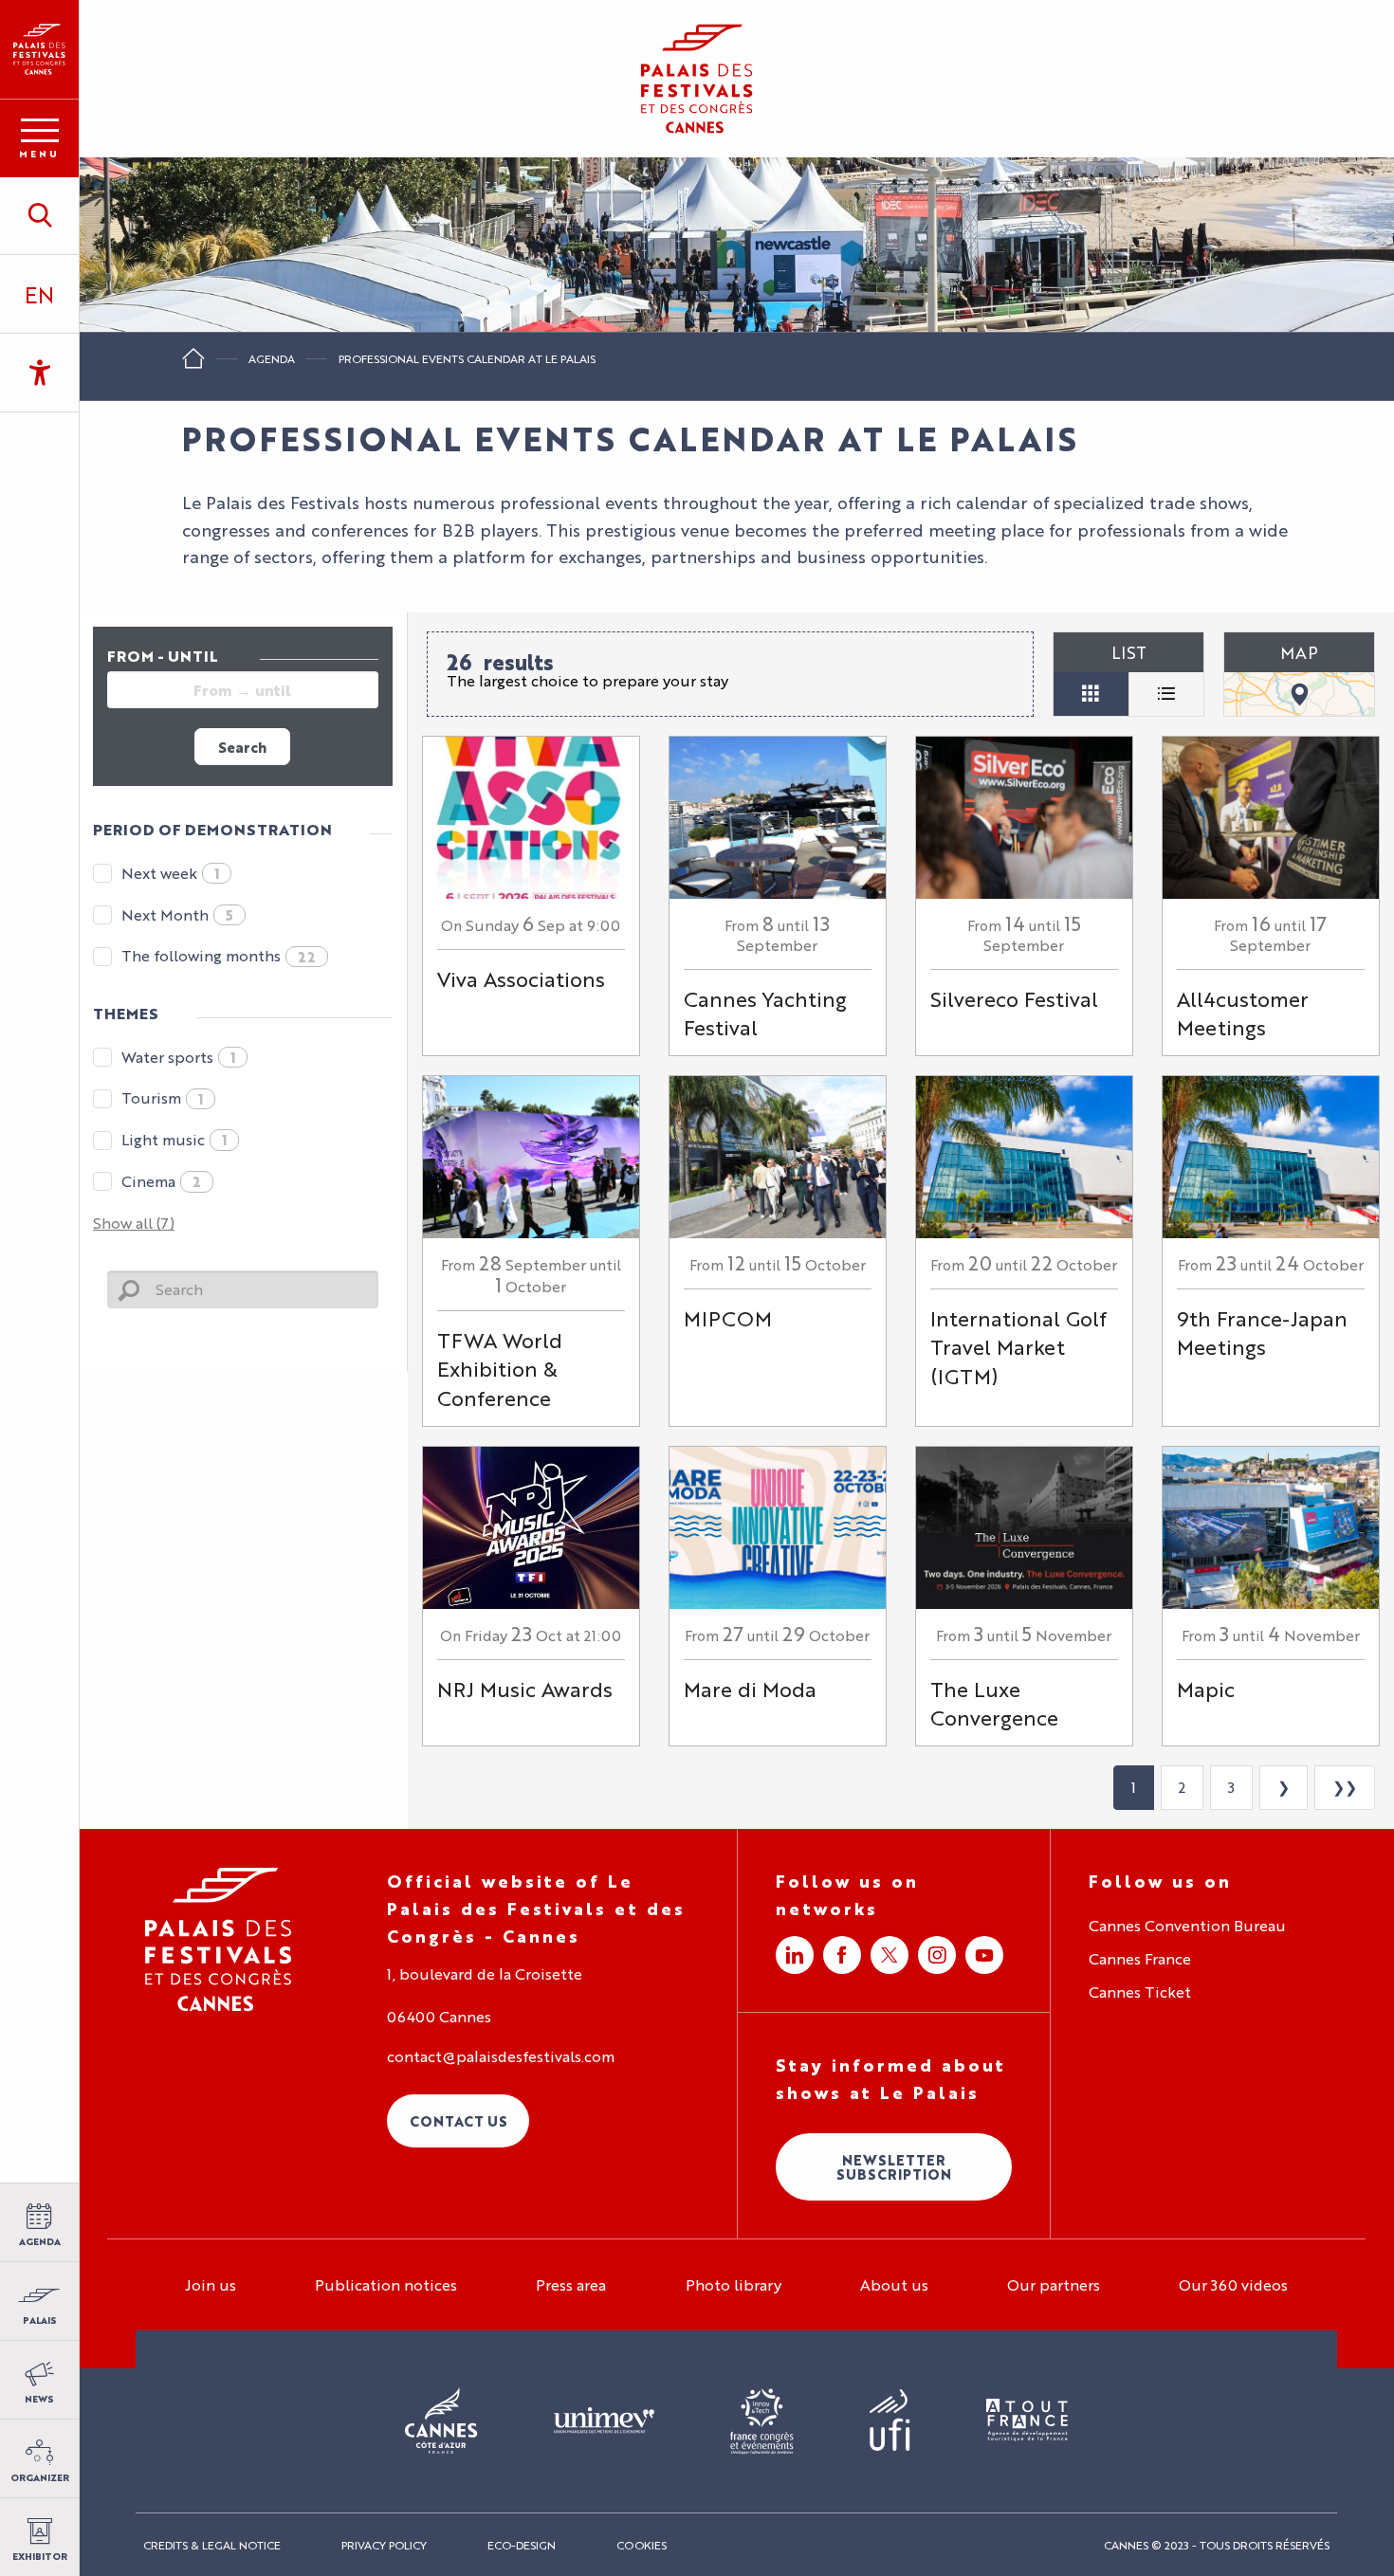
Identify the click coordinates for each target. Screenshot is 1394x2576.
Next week (170, 873)
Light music (174, 1139)
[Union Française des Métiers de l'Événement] (604, 2421)
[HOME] (193, 365)
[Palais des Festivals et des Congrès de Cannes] (219, 1939)
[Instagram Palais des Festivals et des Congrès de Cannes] (937, 1955)
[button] (39, 215)
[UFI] (890, 2421)
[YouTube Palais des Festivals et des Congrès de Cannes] (984, 1955)
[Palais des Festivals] (39, 49)
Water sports (178, 1057)
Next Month (177, 914)
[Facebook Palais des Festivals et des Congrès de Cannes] (842, 1955)
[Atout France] (1027, 2421)
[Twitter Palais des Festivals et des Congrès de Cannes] (890, 1955)
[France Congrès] (762, 2421)
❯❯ (1345, 1787)
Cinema (161, 1181)
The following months (219, 955)
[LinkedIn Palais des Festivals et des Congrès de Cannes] (795, 1955)
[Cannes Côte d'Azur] (441, 2421)
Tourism (162, 1097)
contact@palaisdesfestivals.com (501, 2056)
